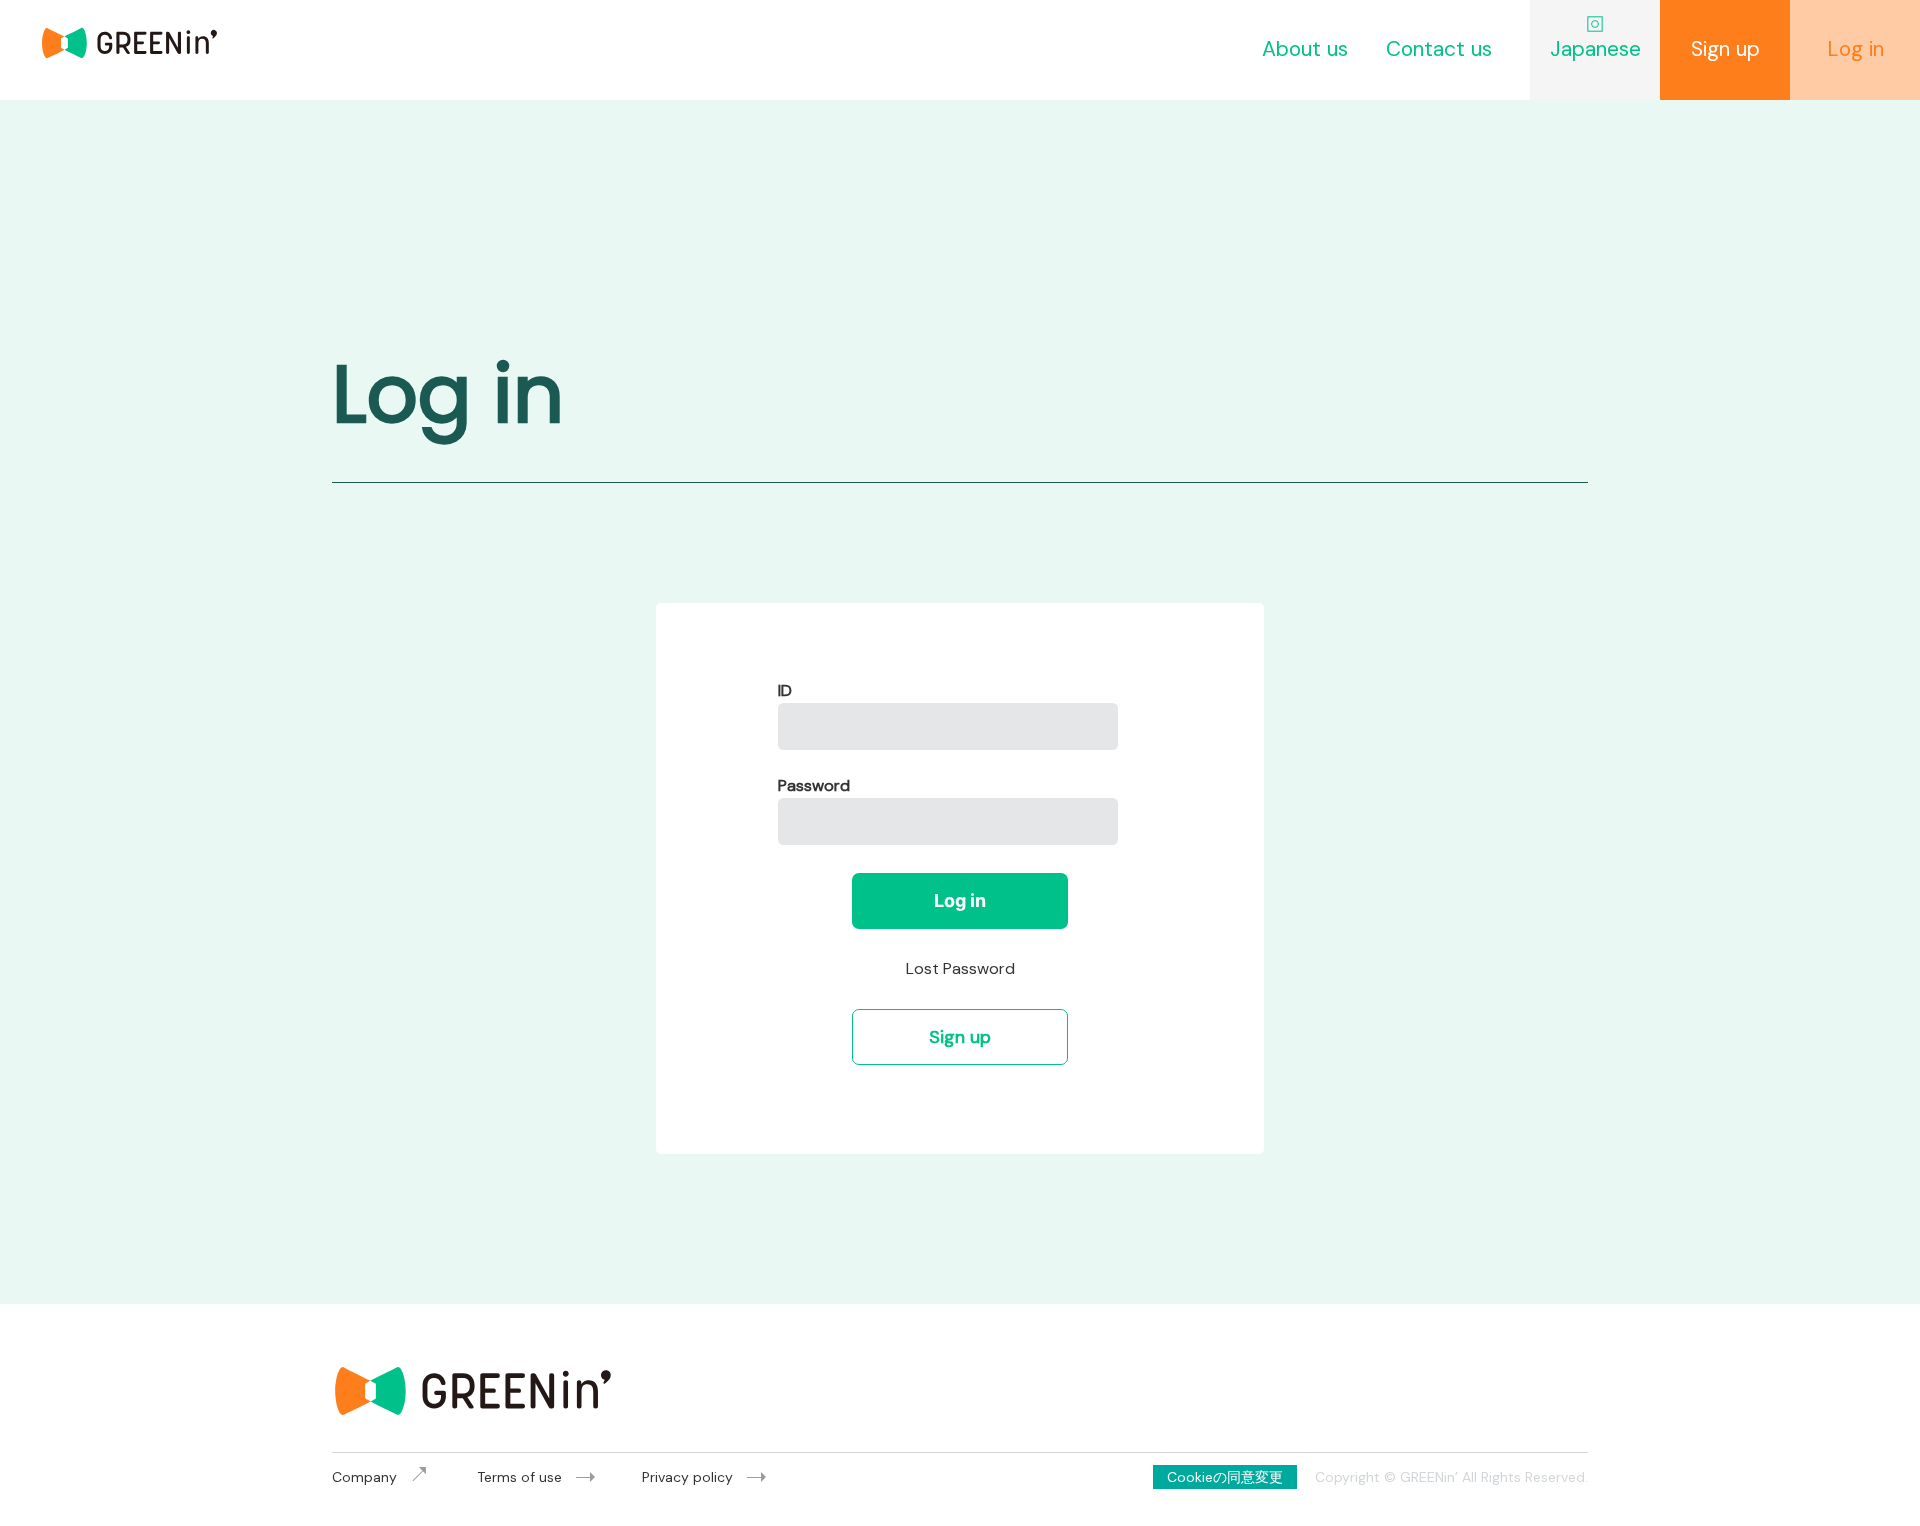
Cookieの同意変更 (1225, 1477)
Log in (960, 900)
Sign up (960, 1037)
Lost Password (960, 968)
